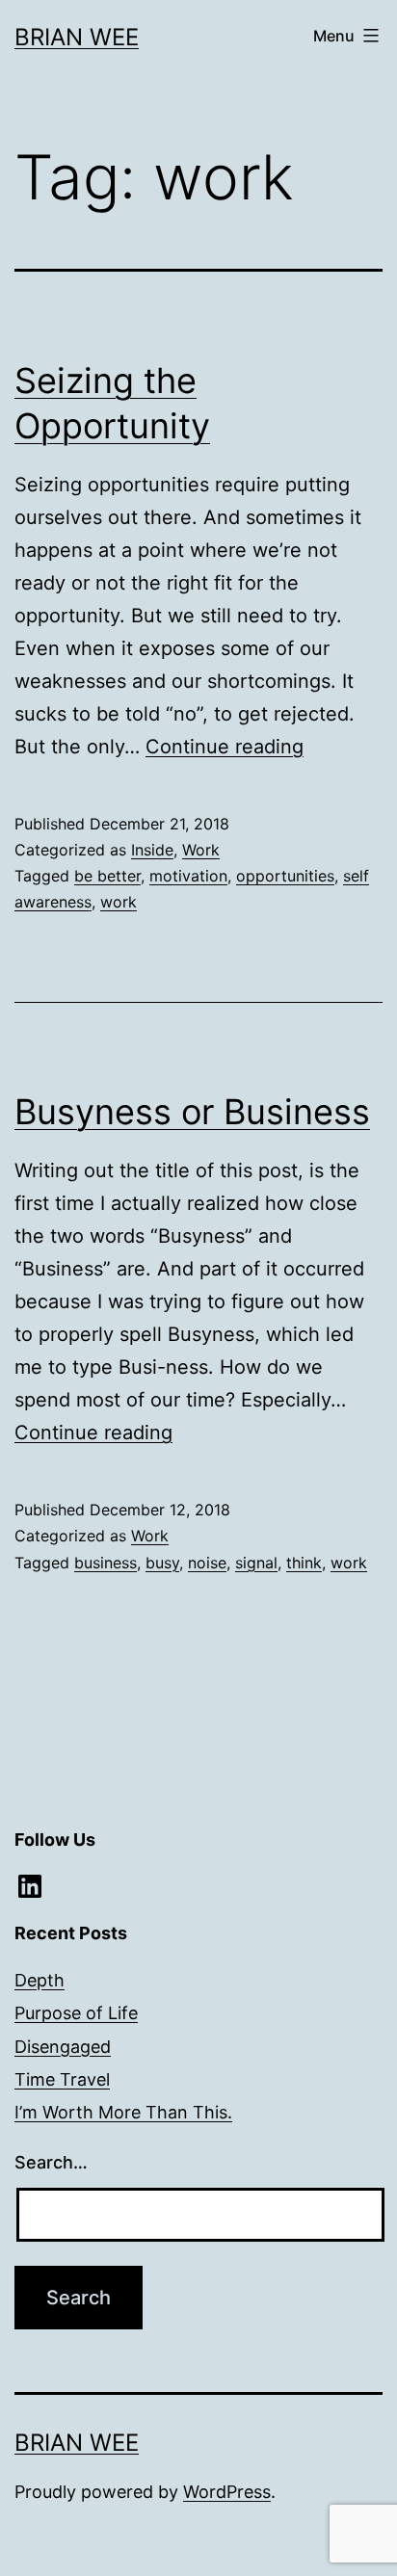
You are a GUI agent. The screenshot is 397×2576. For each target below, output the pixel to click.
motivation (188, 876)
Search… (51, 2162)
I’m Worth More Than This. (123, 2112)
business (106, 1563)
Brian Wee (77, 37)
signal (256, 1563)
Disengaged (63, 2047)
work (119, 902)
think (304, 1563)
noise (207, 1563)
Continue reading (225, 747)
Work (201, 850)
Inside (152, 850)
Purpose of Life (76, 2013)
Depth (40, 1980)
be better (107, 876)
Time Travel (62, 2079)
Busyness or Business (192, 1112)
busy (162, 1563)
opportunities (285, 876)
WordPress (227, 2492)
